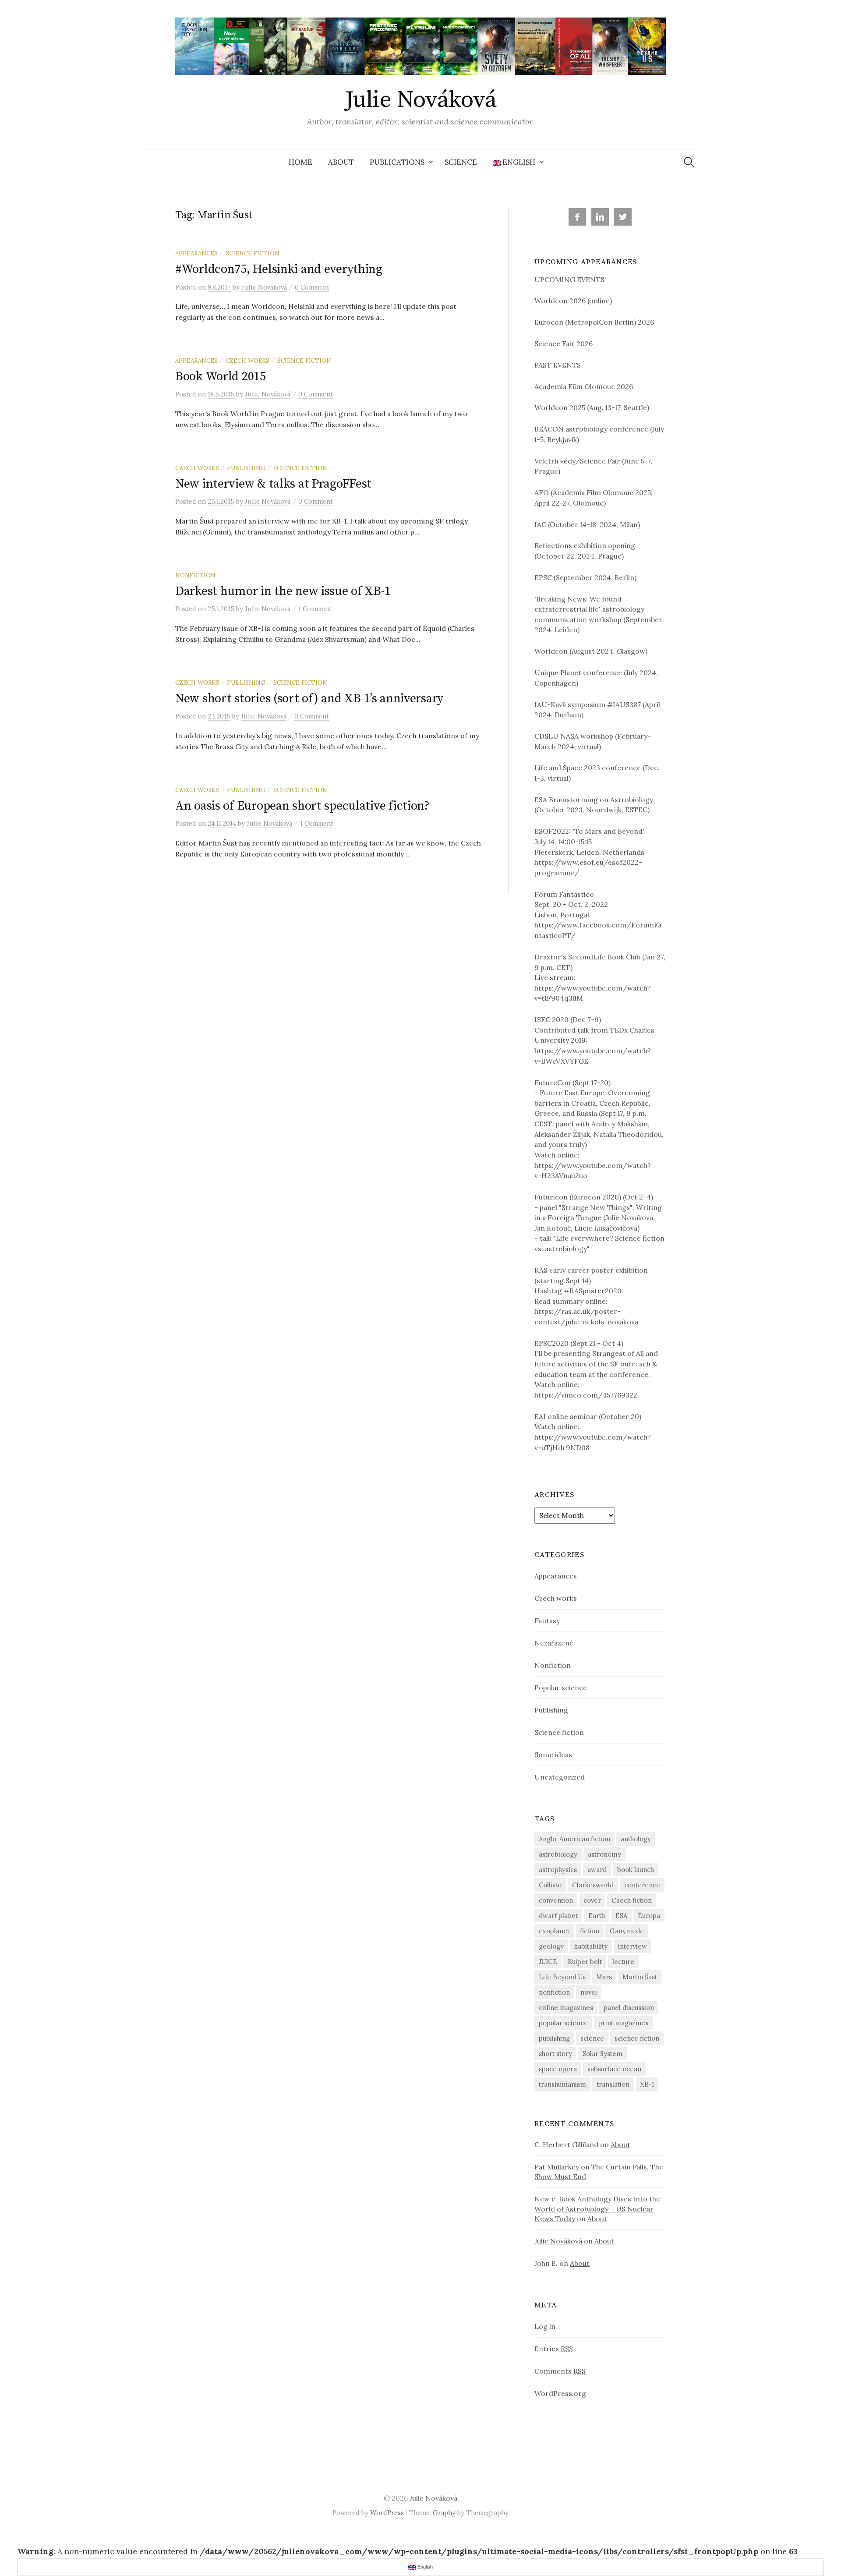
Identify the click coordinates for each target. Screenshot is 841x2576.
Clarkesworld (593, 1885)
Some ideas (553, 1755)
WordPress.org (560, 2393)
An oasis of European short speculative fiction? (302, 806)
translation (613, 2084)
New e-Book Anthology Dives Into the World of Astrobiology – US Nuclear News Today (597, 2208)
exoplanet (554, 1931)
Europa (649, 1916)
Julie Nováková (420, 100)
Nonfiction (195, 575)
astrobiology (558, 1854)
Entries (554, 2349)
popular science (563, 2023)
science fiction (637, 2038)
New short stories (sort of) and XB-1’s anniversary (309, 699)
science (592, 2038)
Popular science (561, 1688)
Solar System (602, 2054)
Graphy (444, 2513)
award (597, 1870)
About (341, 162)
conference (642, 1885)
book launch (636, 1870)
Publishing (246, 468)
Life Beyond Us (562, 1977)
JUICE (548, 1962)
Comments (560, 2371)
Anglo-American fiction (574, 1839)
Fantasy (547, 1621)
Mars (604, 1977)
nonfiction (554, 1992)
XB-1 (647, 2084)
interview (633, 1946)
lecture (623, 1962)
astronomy (604, 1854)
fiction (590, 1931)
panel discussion (629, 2008)
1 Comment (315, 609)
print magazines (623, 2023)
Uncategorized (560, 1777)
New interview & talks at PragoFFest (273, 484)
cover (592, 1900)
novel (589, 1992)
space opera (558, 2069)
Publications (397, 162)
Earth (597, 1916)
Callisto (550, 1885)
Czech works (247, 361)
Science (461, 162)
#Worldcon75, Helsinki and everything (279, 269)
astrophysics (558, 1870)
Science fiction (253, 253)
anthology (636, 1839)
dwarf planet (558, 1916)
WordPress (387, 2513)
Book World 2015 (221, 377)
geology (551, 1946)
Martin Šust (640, 1977)
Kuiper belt (585, 1962)
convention (556, 1900)
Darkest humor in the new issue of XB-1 (283, 591)
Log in (545, 2326)
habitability (591, 1946)
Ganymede (627, 1931)
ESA (621, 1916)
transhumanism (562, 2084)
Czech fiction (632, 1900)
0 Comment (312, 287)
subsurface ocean (614, 2069)
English (519, 162)
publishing (554, 2038)
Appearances (196, 253)
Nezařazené (554, 1643)
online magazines (566, 2008)
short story (555, 2054)
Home (300, 162)
